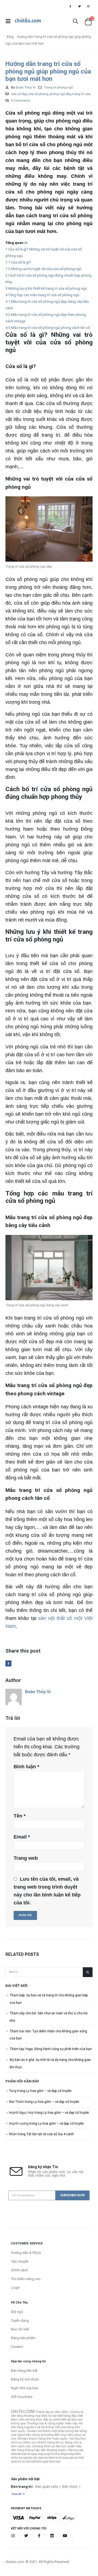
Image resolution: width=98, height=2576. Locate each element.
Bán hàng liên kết (24, 2371)
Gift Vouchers (22, 2397)
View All (17, 2494)
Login (15, 2288)
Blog (10, 37)
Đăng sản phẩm (23, 2338)
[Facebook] (70, 6)
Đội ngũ (17, 2312)
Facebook (8, 1663)
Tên (20, 1816)
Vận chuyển (20, 2261)
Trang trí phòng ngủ (58, 87)
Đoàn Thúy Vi (26, 87)
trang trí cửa (81, 94)
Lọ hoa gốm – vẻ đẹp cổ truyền (49, 2091)
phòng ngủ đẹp (60, 94)
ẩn (26, 243)
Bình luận (26, 1767)
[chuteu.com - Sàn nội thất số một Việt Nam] (28, 21)
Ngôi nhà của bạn (25, 2388)
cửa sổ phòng (38, 94)
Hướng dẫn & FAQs (26, 2253)
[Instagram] (88, 6)
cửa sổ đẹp (19, 94)
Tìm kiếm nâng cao (26, 2279)
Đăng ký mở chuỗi (25, 2379)
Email (22, 1837)
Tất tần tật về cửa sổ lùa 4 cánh (50, 2134)
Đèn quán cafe (47, 2487)
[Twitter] (79, 6)
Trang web (26, 1858)
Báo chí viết (20, 2329)
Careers (17, 2347)
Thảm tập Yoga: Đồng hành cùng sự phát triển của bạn (51, 2049)
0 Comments (21, 100)
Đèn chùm (70, 2487)
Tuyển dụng (20, 2320)
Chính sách (19, 2270)
